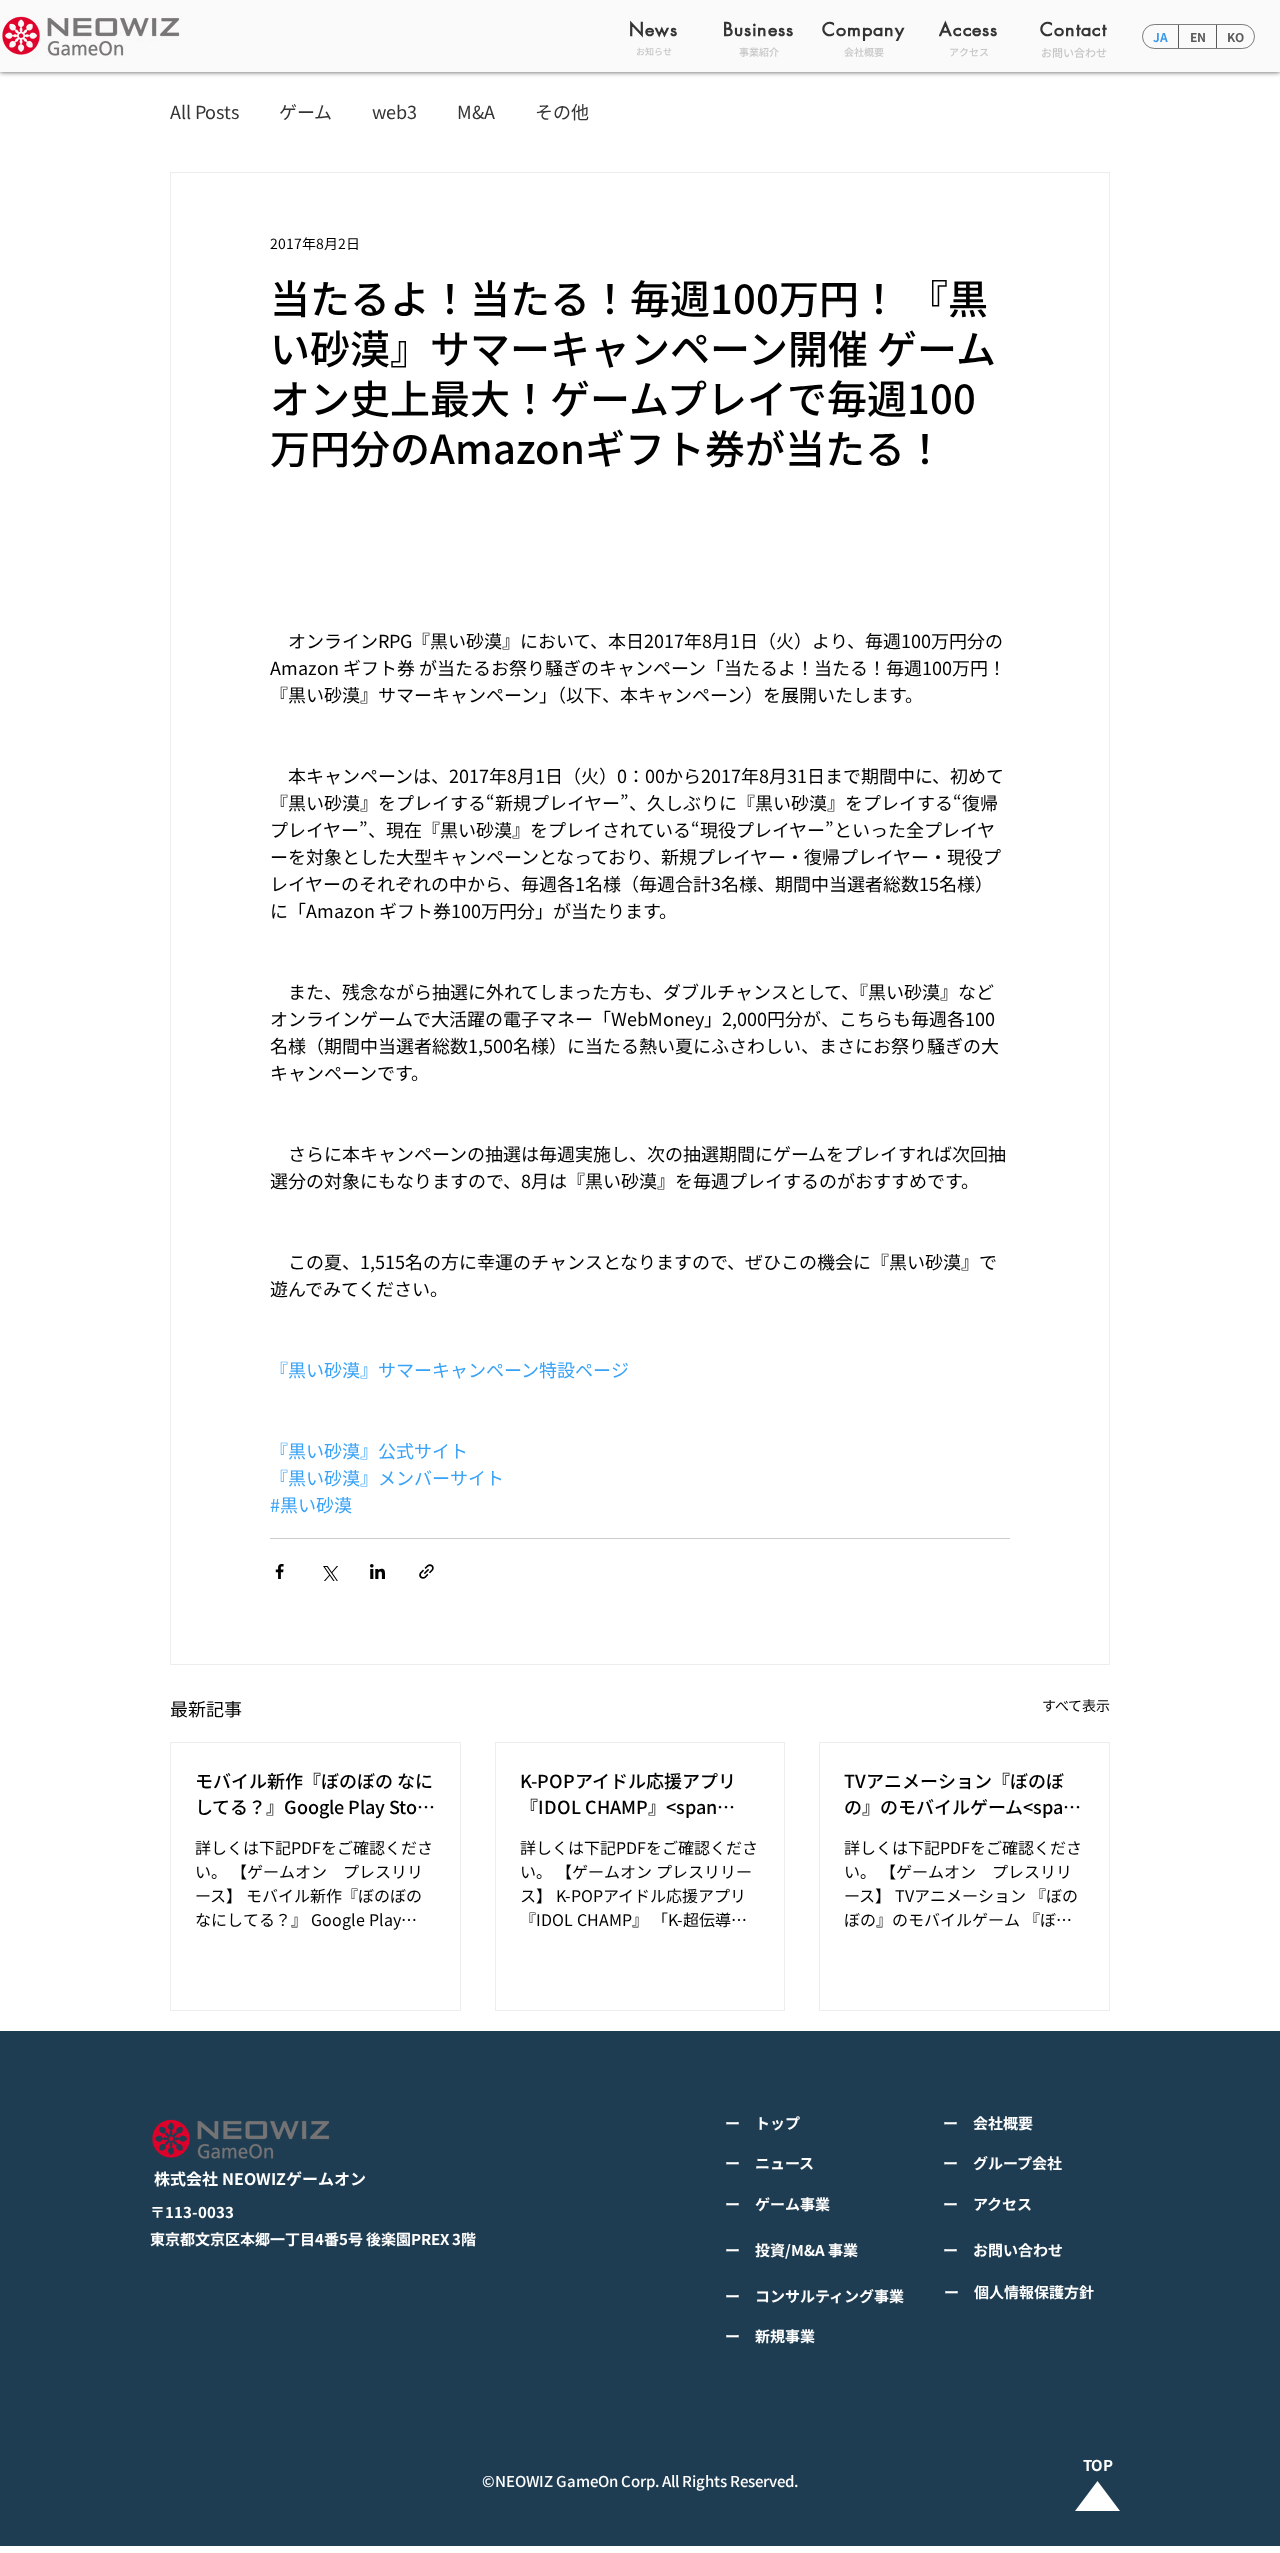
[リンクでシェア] (426, 1571)
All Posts (204, 111)
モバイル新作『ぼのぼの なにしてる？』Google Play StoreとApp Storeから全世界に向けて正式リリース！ (314, 1793)
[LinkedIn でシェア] (377, 1571)
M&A (476, 111)
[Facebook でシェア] (279, 1571)
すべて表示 (1076, 1705)
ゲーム (305, 111)
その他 (562, 111)
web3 (394, 111)
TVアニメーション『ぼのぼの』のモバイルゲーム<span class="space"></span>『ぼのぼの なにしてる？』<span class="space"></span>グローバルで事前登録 (961, 1793)
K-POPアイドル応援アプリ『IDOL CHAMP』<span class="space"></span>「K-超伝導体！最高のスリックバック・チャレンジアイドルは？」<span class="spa (636, 1793)
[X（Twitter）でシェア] (328, 1571)
